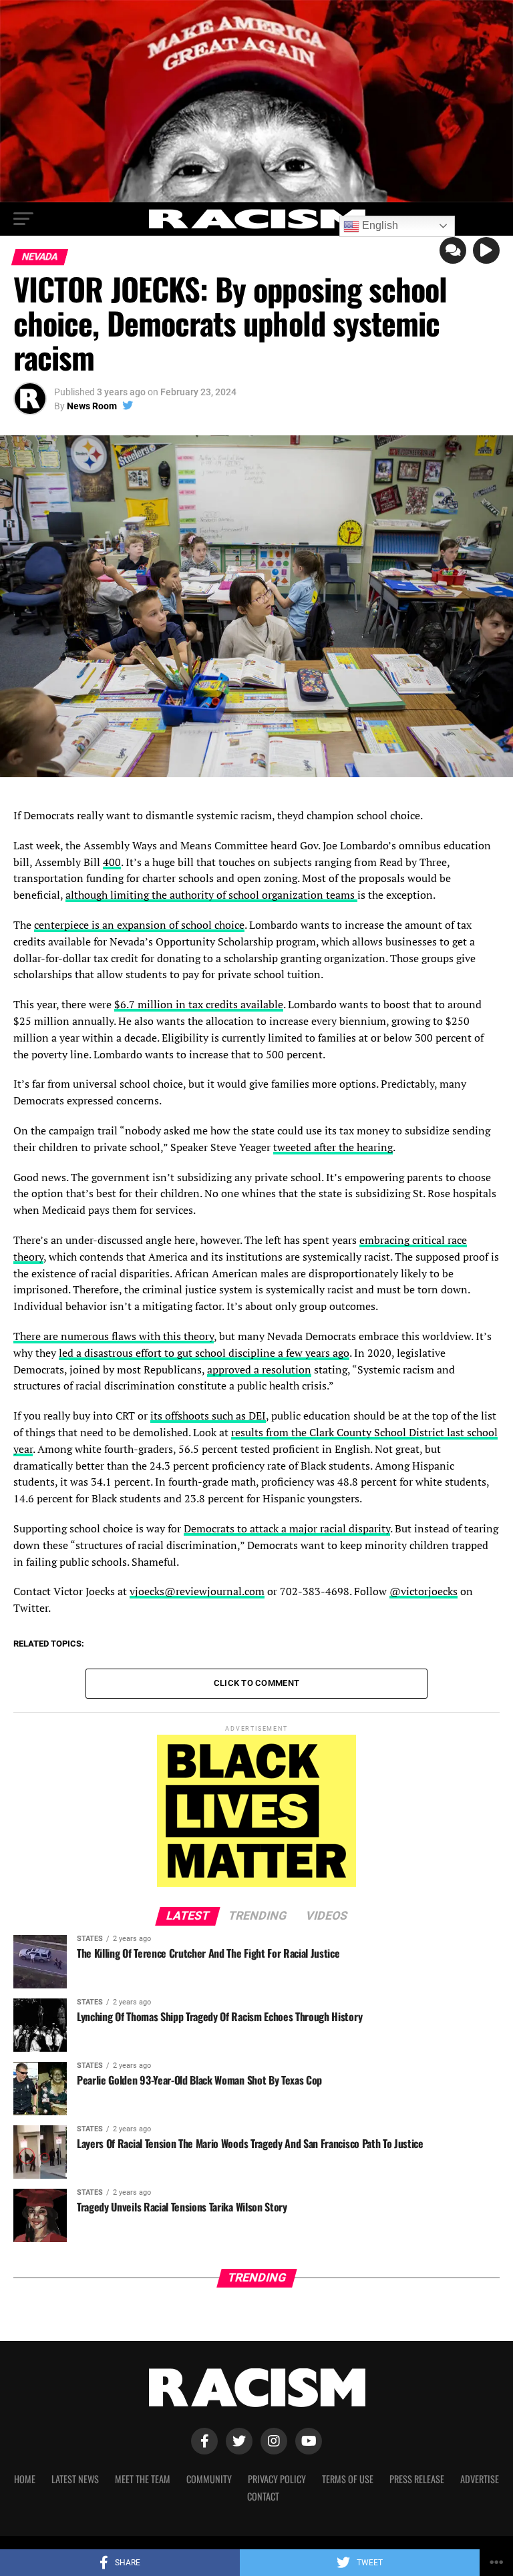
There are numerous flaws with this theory (114, 1336)
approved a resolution (259, 1369)
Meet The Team (143, 2479)
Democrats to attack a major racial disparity (287, 1528)
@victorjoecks (423, 1591)
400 (112, 862)
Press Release (417, 2479)
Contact (263, 2496)
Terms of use (348, 2479)
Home (25, 2479)
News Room (92, 406)
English (379, 225)
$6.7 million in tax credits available (199, 1004)
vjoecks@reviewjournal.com (197, 1591)
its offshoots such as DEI (208, 1416)
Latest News (75, 2479)
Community (209, 2479)
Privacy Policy (277, 2479)
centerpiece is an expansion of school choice (139, 925)
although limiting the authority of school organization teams (211, 895)
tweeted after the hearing (333, 1147)
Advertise (480, 2479)
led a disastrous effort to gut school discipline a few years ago (204, 1353)
